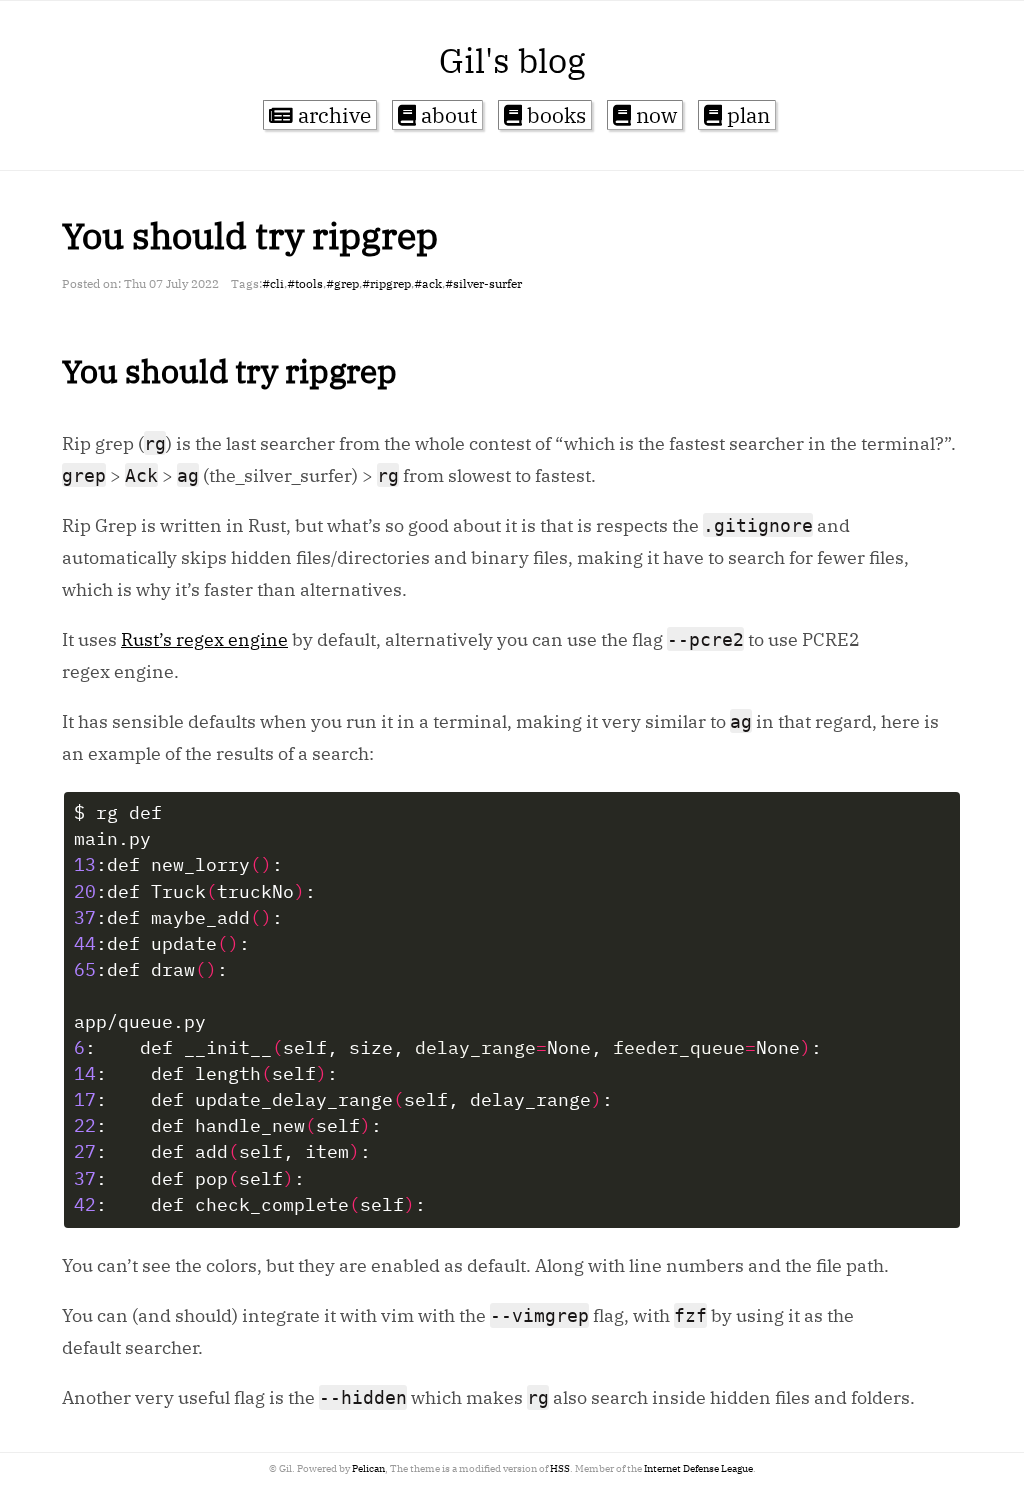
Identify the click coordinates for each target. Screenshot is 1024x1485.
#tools (305, 284)
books (554, 115)
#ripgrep (386, 284)
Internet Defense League (698, 1468)
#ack (428, 284)
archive (332, 115)
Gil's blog (512, 60)
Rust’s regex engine (204, 639)
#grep (342, 284)
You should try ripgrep (250, 235)
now (654, 115)
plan (746, 115)
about (446, 115)
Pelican (368, 1468)
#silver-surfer (483, 284)
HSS (560, 1468)
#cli (273, 284)
